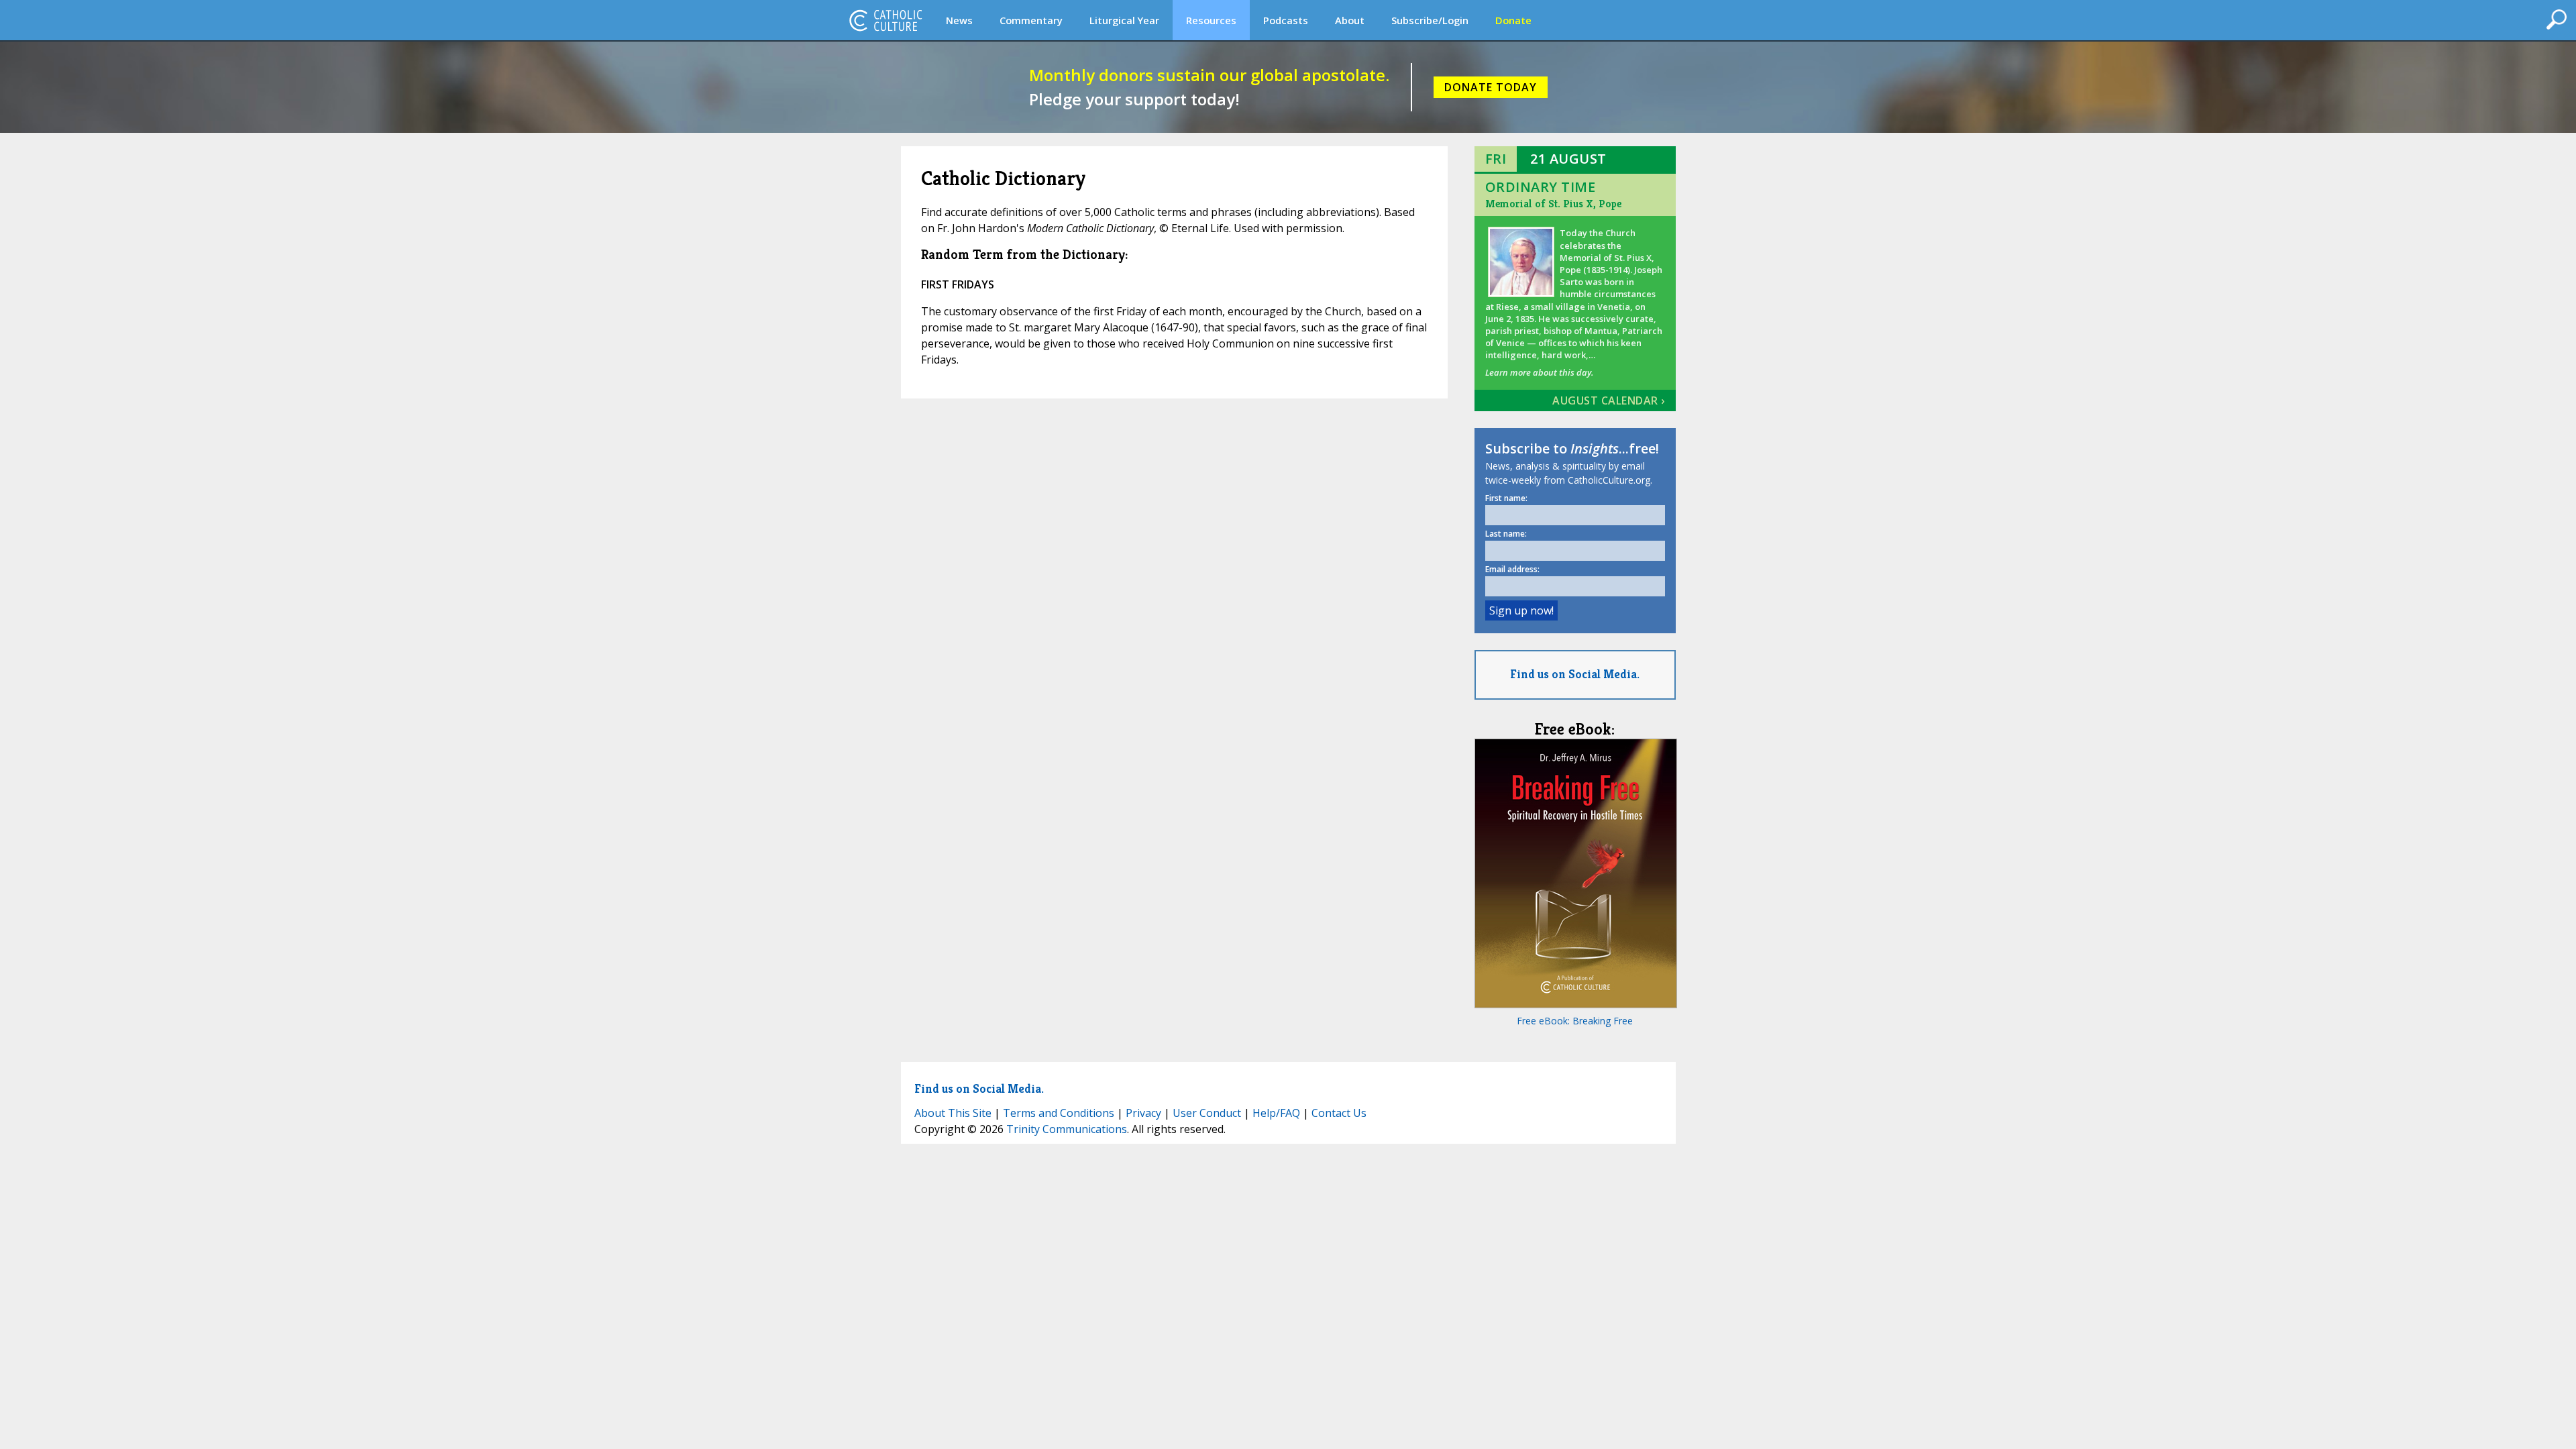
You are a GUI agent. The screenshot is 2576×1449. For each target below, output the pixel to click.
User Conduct (1207, 1113)
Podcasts (1286, 20)
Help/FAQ (1276, 1113)
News (959, 20)
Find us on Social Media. (1575, 674)
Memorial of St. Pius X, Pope (1553, 204)
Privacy (1143, 1113)
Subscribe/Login (1430, 20)
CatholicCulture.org (885, 20)
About (1350, 20)
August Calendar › (1609, 400)
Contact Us (1339, 1113)
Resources (1211, 20)
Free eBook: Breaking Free (1575, 1021)
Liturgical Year (1124, 20)
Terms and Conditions (1059, 1113)
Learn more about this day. (1539, 372)
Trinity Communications (1067, 1129)
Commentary (1031, 20)
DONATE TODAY (1491, 87)
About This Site (953, 1113)
